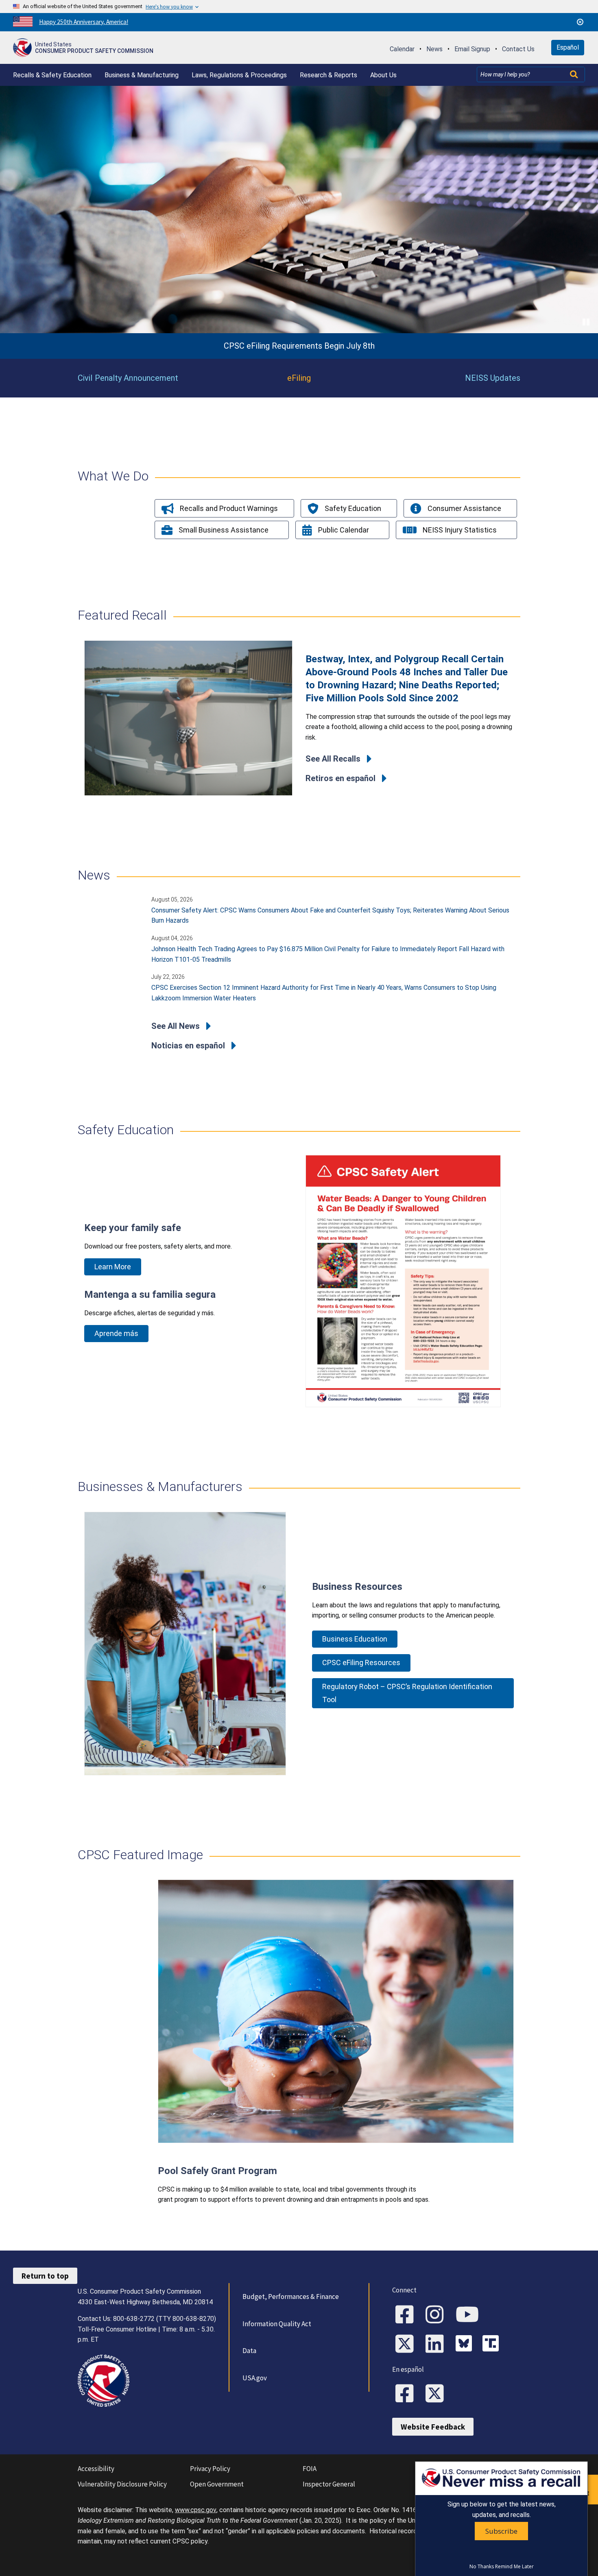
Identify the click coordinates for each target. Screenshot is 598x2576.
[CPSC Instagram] (437, 2315)
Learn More (113, 1267)
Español (568, 47)
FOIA (310, 2469)
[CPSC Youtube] (470, 2315)
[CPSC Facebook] (407, 2315)
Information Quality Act (277, 2324)
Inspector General (329, 2484)
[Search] (575, 74)
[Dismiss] (580, 22)
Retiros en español (340, 778)
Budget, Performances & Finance (291, 2297)
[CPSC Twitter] (407, 2345)
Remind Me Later (514, 2567)
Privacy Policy (210, 2469)
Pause (587, 322)
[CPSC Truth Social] (493, 2345)
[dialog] (501, 2519)
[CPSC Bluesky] (466, 2345)
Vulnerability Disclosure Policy (122, 2484)
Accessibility (96, 2469)
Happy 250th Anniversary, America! (84, 22)
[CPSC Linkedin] (437, 2345)
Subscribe (501, 2531)
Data (249, 2351)
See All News (176, 1026)
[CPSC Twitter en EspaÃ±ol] (437, 2394)
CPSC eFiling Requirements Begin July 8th (299, 346)
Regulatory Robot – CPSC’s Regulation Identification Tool (407, 1693)
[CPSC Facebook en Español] (407, 2394)
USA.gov (255, 2378)
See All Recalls (333, 759)
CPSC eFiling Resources (361, 1662)
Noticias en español (188, 1046)
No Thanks (482, 2567)
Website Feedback (433, 2427)
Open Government (217, 2484)
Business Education (355, 1639)
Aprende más (116, 1333)
